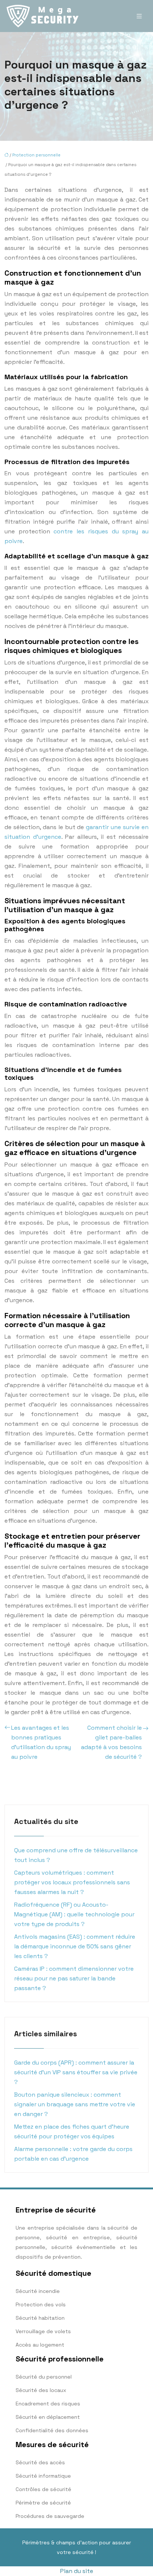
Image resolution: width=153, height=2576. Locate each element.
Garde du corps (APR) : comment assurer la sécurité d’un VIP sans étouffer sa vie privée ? (76, 2072)
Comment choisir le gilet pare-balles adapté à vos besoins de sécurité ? (111, 1742)
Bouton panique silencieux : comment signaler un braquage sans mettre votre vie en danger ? (75, 2104)
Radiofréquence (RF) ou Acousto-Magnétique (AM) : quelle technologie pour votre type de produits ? (74, 1914)
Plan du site (77, 2571)
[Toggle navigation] (139, 16)
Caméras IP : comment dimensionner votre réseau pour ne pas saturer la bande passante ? (74, 1978)
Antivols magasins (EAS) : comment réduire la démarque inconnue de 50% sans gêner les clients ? (75, 1946)
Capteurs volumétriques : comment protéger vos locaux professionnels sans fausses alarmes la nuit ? (72, 1882)
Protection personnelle (36, 155)
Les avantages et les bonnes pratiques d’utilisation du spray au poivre (41, 1742)
